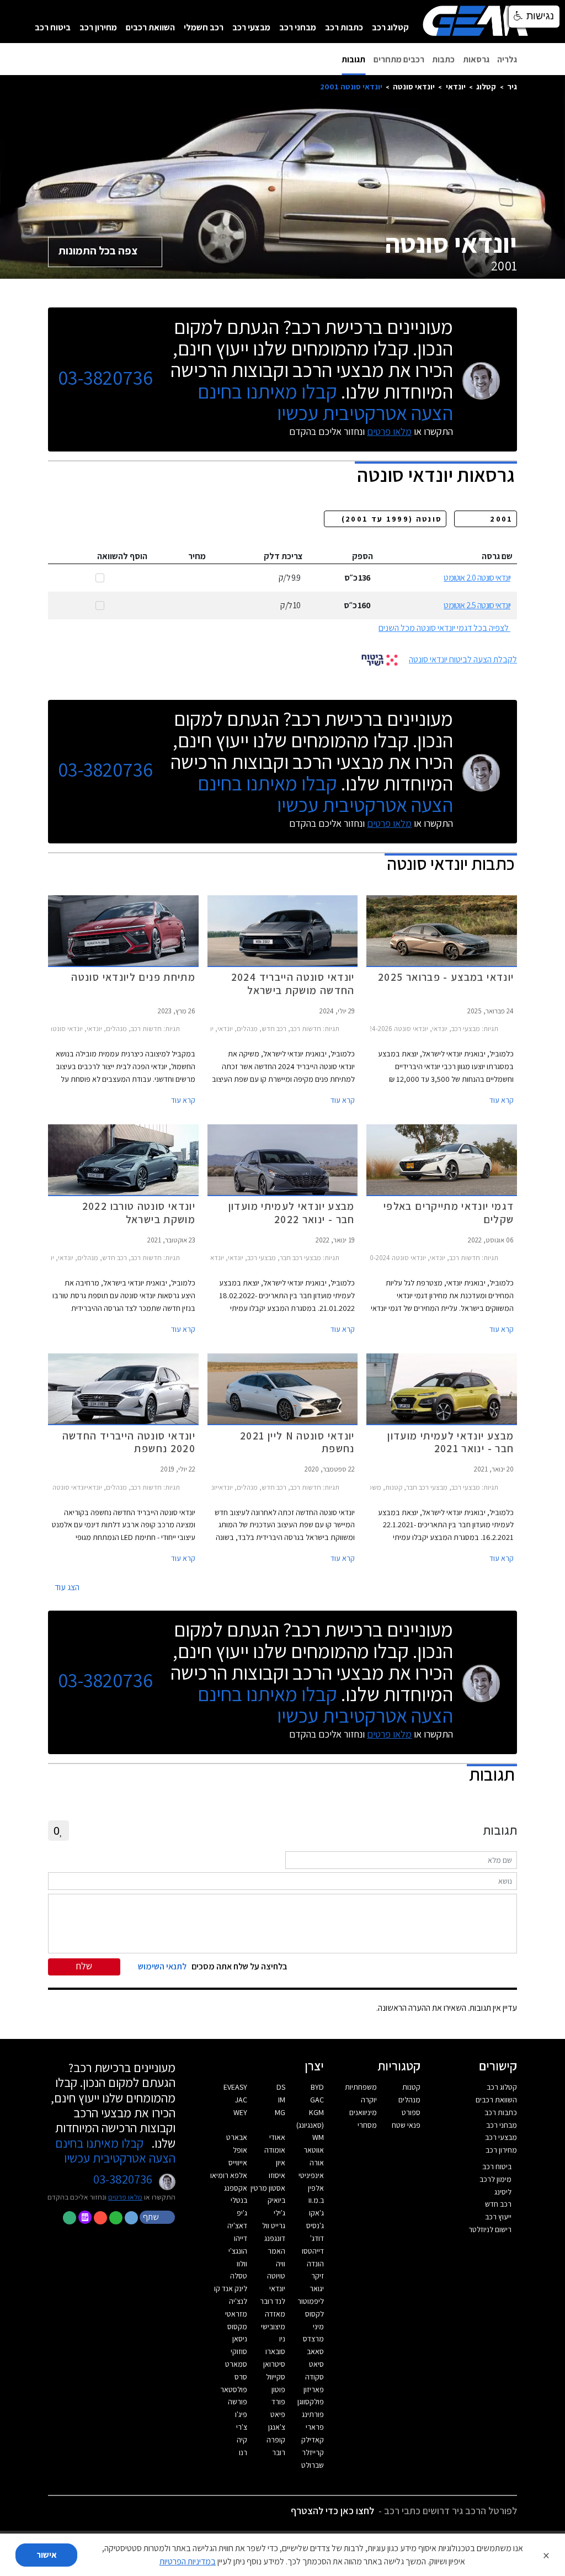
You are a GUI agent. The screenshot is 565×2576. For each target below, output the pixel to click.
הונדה (315, 2264)
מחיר (197, 556)
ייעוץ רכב (498, 2217)
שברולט (313, 2465)
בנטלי (239, 2200)
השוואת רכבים (150, 27)
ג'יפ (242, 2213)
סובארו (275, 2351)
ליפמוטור (311, 2301)
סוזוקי (239, 2351)
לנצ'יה (238, 2301)
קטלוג (486, 86)
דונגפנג (275, 2238)
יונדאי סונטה (414, 86)
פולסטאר (234, 2389)
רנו (243, 2452)
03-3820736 (105, 378)
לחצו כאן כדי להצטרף (332, 2511)
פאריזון (314, 2389)
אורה (317, 2163)
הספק (363, 556)
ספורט (411, 2112)
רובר (279, 2452)
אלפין (316, 2188)
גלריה (507, 59)
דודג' (317, 2238)
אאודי (277, 2137)
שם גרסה (497, 556)
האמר (276, 2251)
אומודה (275, 2150)
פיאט (278, 2414)
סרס (241, 2377)
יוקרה (369, 2100)
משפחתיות (361, 2087)
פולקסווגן (311, 2402)
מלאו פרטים (389, 431)
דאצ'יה (237, 2226)
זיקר (318, 2276)
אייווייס (238, 2163)
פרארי (315, 2427)
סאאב (315, 2351)
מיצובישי (273, 2327)
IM (282, 2100)
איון (281, 2163)
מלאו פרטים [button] (125, 2197)
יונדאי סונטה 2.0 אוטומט (477, 578)
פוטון (278, 2389)
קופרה (276, 2440)
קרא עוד (502, 1100)
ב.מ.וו (316, 2200)
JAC (241, 2100)
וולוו (242, 2264)
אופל (240, 2150)
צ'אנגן (277, 2427)
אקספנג (236, 2188)
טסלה (239, 2276)
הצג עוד (67, 1587)
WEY (240, 2112)
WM (318, 2137)
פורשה (238, 2402)
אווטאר (314, 2150)
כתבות (443, 59)
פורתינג (313, 2414)
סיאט (316, 2364)
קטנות (411, 2087)
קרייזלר (313, 2452)
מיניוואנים (363, 2112)
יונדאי (456, 86)
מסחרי (367, 2125)
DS (281, 2087)
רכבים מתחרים (399, 59)
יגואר (317, 2288)
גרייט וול (274, 2226)
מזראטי (236, 2314)
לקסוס (315, 2314)
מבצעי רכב (251, 27)
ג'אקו (316, 2213)
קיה (242, 2440)
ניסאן (240, 2339)
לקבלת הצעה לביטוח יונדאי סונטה (463, 659)
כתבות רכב (344, 27)
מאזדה (275, 2314)
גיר (512, 86)
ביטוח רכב (53, 27)
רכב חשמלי (204, 27)
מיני (318, 2327)
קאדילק (313, 2440)
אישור (47, 2555)
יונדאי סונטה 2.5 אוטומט (477, 605)
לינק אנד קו (231, 2288)
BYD (317, 2087)
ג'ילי (279, 2213)
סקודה (315, 2377)
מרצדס (313, 2339)
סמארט (236, 2364)
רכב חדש (498, 2204)
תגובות (353, 59)
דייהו (241, 2238)
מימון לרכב (495, 2179)
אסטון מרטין (268, 2188)
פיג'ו (241, 2414)
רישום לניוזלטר (490, 2229)
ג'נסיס (315, 2226)
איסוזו (277, 2175)
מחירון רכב (98, 27)
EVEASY (235, 2087)
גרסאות (476, 59)
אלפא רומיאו (229, 2175)
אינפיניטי (311, 2175)
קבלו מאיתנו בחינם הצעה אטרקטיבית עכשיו (325, 402)
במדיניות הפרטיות (188, 2561)
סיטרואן (274, 2364)
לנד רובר (273, 2301)
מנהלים (409, 2100)
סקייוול (276, 2377)
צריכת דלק (283, 556)
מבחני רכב (298, 27)
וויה (281, 2264)
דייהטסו (313, 2251)
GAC (317, 2100)
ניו (282, 2339)
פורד (278, 2402)
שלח (84, 1966)
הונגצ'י (238, 2251)
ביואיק (276, 2200)
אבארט (237, 2137)
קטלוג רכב (390, 27)
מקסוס (237, 2327)
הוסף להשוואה (122, 556)
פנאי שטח (406, 2125)
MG (280, 2112)
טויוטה (276, 2276)
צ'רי (242, 2427)
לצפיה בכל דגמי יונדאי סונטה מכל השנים (444, 628)
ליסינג (503, 2192)
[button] (158, 2217)
